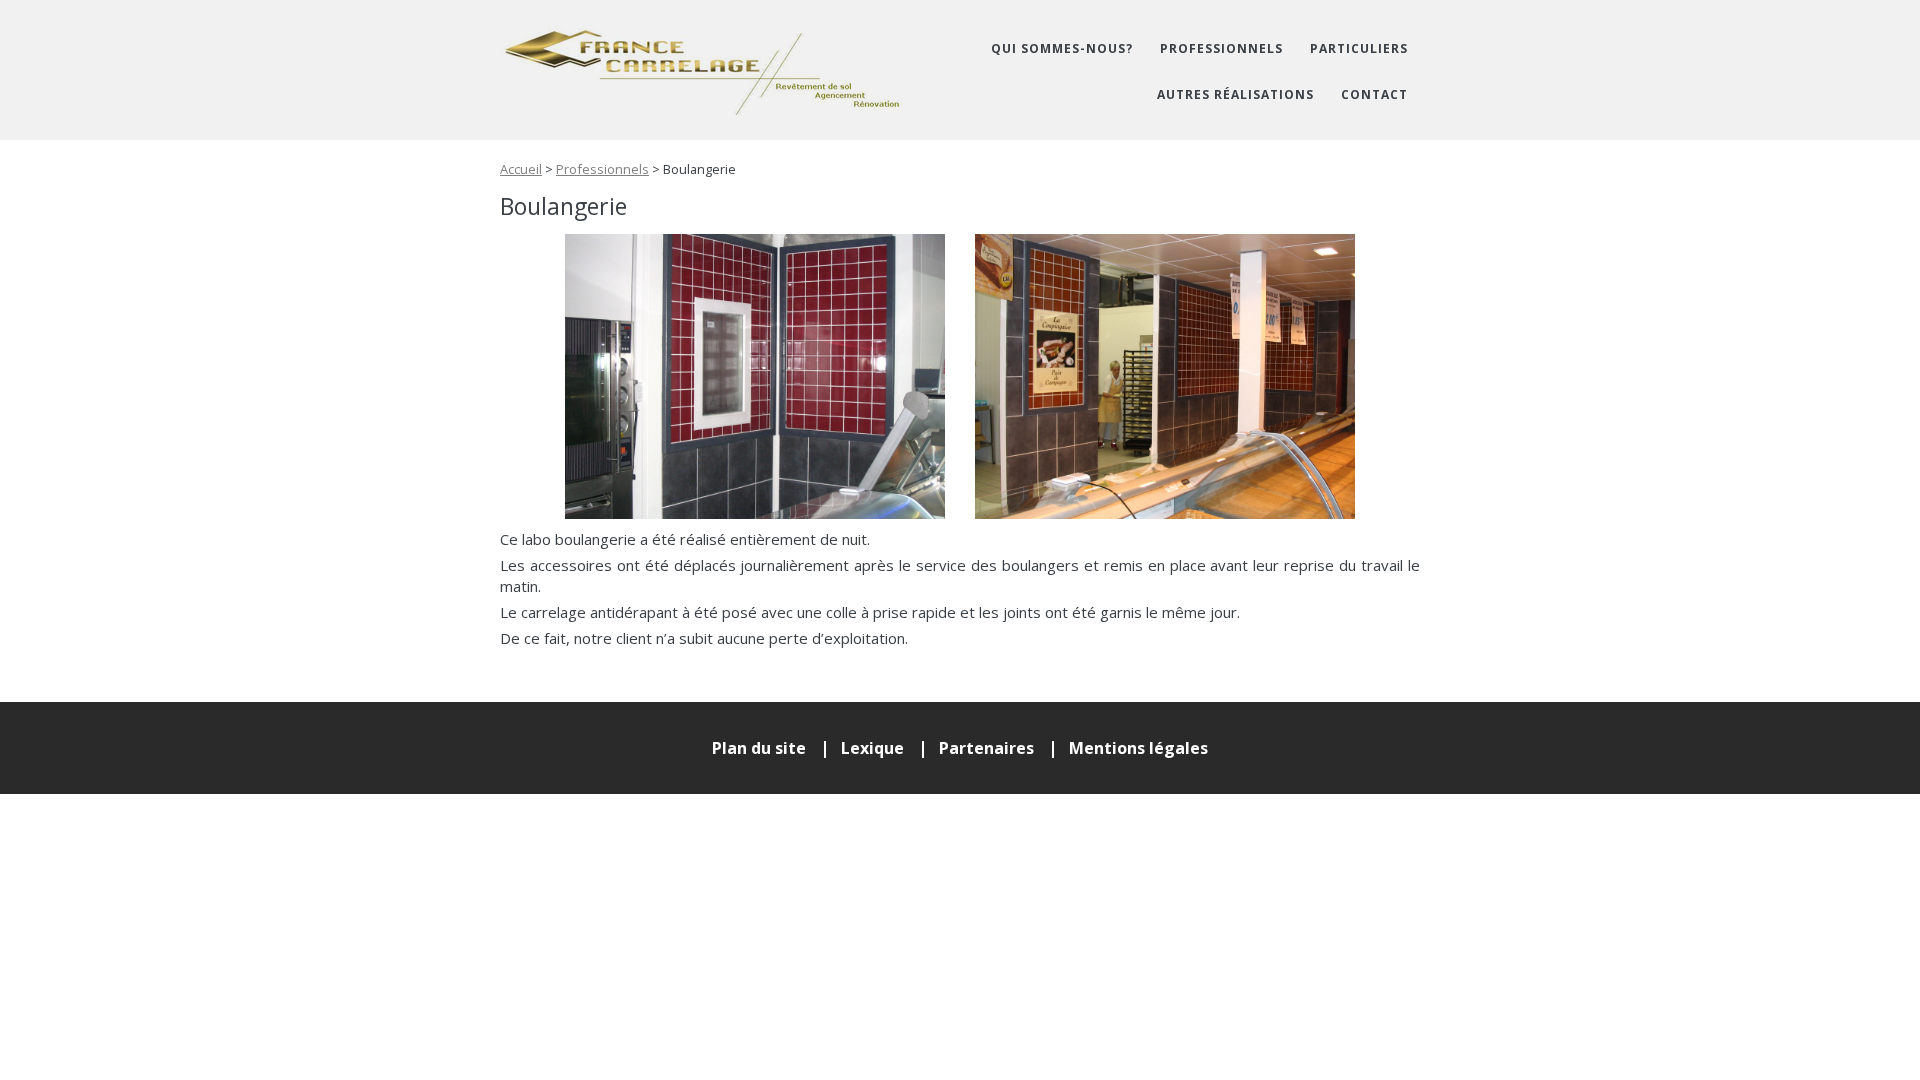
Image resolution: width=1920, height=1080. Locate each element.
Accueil (521, 169)
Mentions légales (1138, 748)
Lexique (872, 748)
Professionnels (602, 169)
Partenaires (986, 748)
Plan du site (759, 748)
